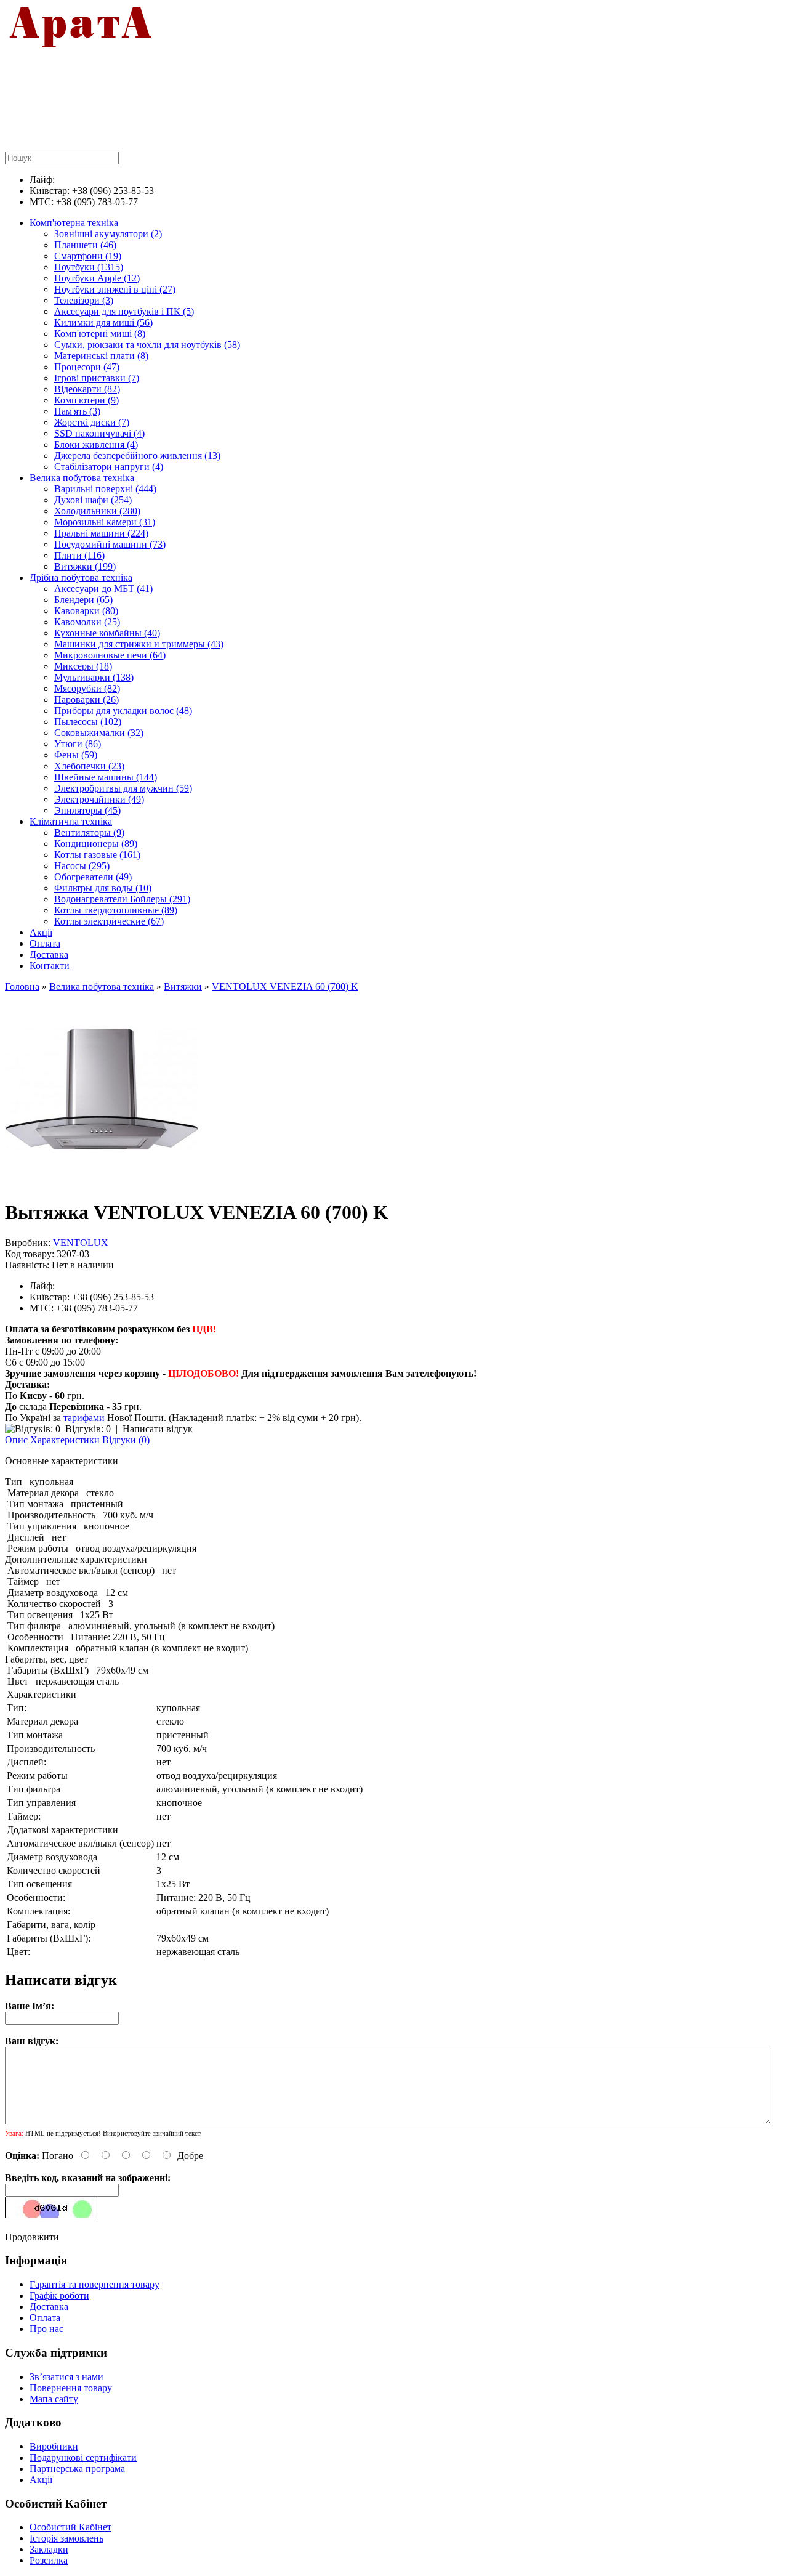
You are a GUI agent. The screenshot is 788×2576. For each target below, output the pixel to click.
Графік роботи (59, 2295)
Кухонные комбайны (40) (107, 633)
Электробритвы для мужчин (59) (123, 788)
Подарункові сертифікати (83, 2457)
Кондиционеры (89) (96, 844)
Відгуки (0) (126, 1440)
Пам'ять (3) (77, 411)
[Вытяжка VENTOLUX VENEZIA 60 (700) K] (102, 1182)
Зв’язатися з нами (66, 2377)
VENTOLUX (81, 1243)
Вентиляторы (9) (89, 832)
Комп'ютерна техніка (74, 223)
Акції (41, 932)
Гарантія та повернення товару (94, 2284)
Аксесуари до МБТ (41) (103, 589)
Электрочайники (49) (99, 799)
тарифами (84, 1418)
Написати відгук (158, 1429)
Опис (16, 1440)
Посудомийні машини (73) (110, 544)
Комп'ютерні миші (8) (100, 334)
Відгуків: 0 (88, 1429)
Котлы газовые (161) (97, 855)
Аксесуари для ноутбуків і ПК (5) (124, 311)
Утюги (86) (78, 744)
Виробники (54, 2446)
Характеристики (65, 1440)
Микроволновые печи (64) (110, 655)
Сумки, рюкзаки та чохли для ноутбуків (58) (147, 345)
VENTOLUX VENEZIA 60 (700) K (285, 986)
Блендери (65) (83, 600)
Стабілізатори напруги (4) (109, 467)
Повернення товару (71, 2388)
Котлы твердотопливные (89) (116, 910)
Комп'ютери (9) (86, 400)
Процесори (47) (87, 367)
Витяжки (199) (85, 566)
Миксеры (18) (83, 666)
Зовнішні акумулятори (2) (108, 234)
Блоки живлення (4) (96, 444)
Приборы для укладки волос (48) (123, 711)
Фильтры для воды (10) (103, 888)
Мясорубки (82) (87, 688)
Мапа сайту (54, 2399)
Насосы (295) (82, 866)
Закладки (49, 2549)
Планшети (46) (85, 245)
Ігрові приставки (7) (97, 378)
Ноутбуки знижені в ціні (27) (115, 289)
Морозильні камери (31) (105, 522)
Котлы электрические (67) (109, 921)
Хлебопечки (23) (89, 766)
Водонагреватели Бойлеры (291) (122, 899)
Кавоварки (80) (86, 611)
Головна (22, 986)
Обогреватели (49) (93, 877)
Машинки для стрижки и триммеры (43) (139, 644)
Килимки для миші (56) (103, 322)
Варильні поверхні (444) (105, 489)
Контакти (50, 966)
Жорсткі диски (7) (92, 422)
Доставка (49, 954)
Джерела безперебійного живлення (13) (137, 456)
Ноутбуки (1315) (89, 267)
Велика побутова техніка (82, 478)
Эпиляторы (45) (87, 810)
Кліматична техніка (71, 821)
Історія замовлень (66, 2538)
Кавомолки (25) (87, 622)
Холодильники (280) (97, 511)
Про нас (46, 2329)
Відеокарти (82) (87, 389)
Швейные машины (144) (106, 777)
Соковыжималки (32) (99, 733)
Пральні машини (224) (101, 533)
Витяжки (183, 986)
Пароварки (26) (86, 699)
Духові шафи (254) (93, 500)
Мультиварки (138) (94, 677)
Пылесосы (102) (88, 722)
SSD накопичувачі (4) (99, 433)
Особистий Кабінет (70, 2527)
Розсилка (49, 2560)
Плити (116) (79, 555)
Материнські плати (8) (101, 356)
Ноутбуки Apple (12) (97, 278)
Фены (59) (76, 755)
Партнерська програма (77, 2469)
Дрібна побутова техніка (81, 577)
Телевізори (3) (84, 300)
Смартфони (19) (88, 256)
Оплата (45, 943)
